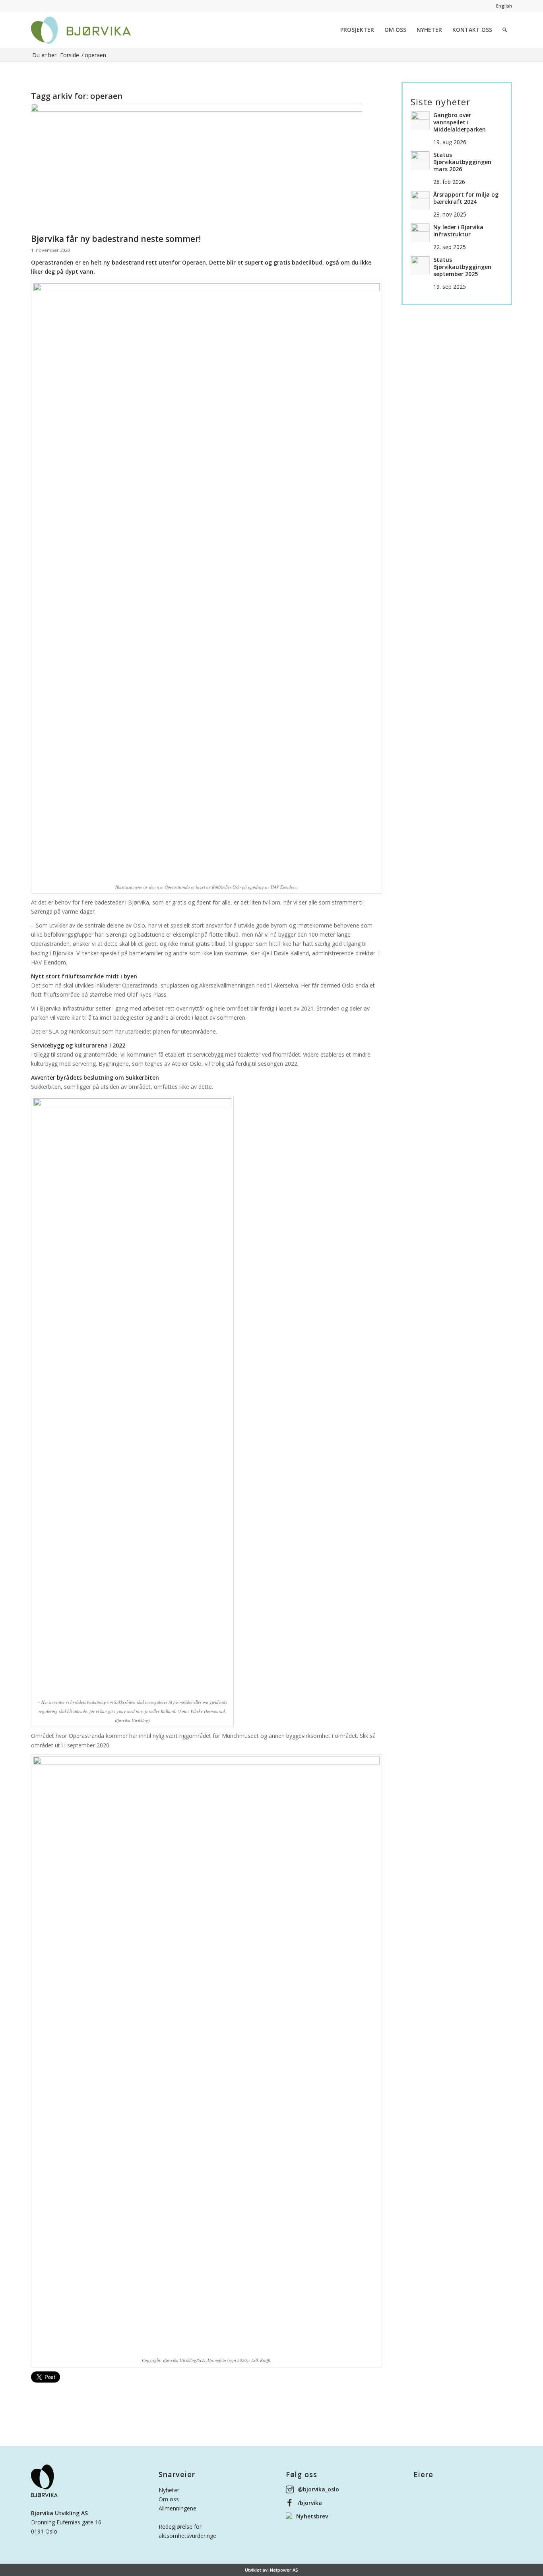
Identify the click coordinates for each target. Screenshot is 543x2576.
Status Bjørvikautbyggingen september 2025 (462, 267)
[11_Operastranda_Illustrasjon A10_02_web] (197, 167)
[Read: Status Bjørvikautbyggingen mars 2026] (420, 160)
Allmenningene (177, 2508)
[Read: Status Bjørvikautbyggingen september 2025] (420, 265)
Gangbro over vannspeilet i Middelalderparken (460, 122)
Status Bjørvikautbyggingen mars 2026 (462, 162)
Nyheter (169, 2490)
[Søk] (505, 30)
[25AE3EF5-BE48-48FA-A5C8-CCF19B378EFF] (81, 30)
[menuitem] (357, 30)
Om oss (169, 2499)
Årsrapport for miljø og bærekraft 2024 (466, 198)
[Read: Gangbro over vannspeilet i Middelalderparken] (420, 121)
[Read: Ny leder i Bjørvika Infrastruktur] (420, 233)
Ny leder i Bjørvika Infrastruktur (458, 231)
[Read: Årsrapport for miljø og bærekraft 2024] (420, 200)
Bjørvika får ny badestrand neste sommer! (116, 239)
